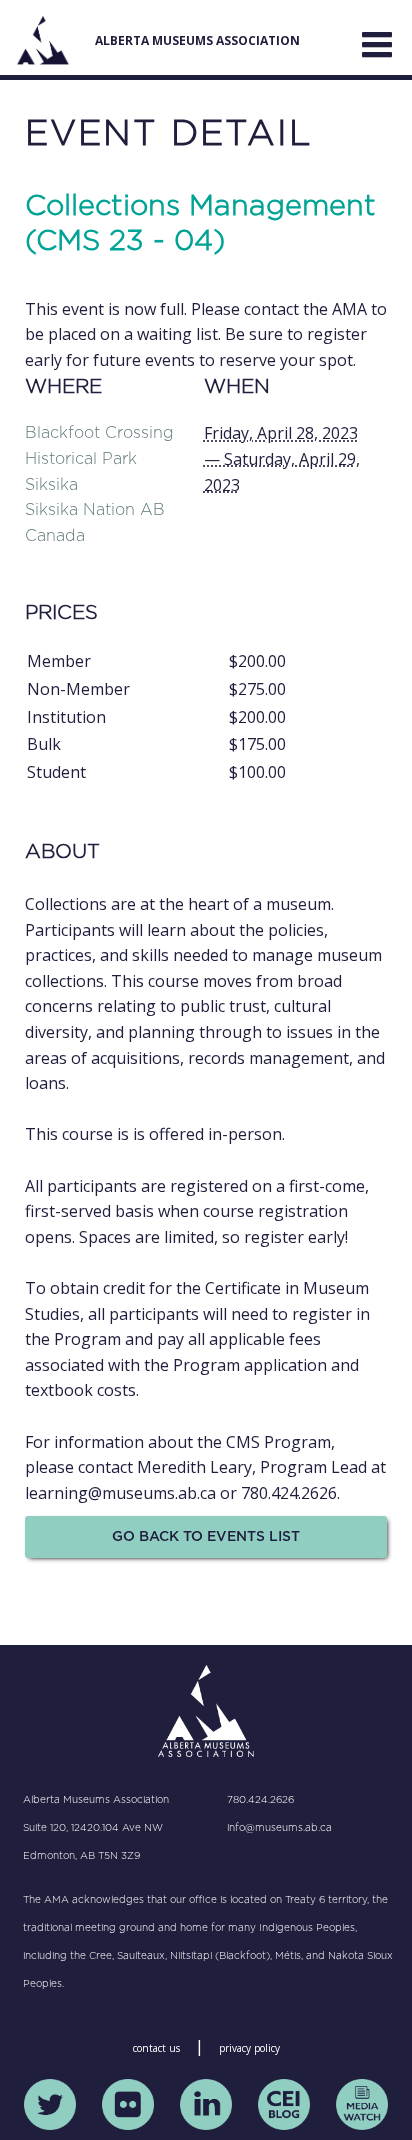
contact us (156, 2048)
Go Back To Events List (206, 1537)
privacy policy (249, 2048)
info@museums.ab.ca (279, 1828)
